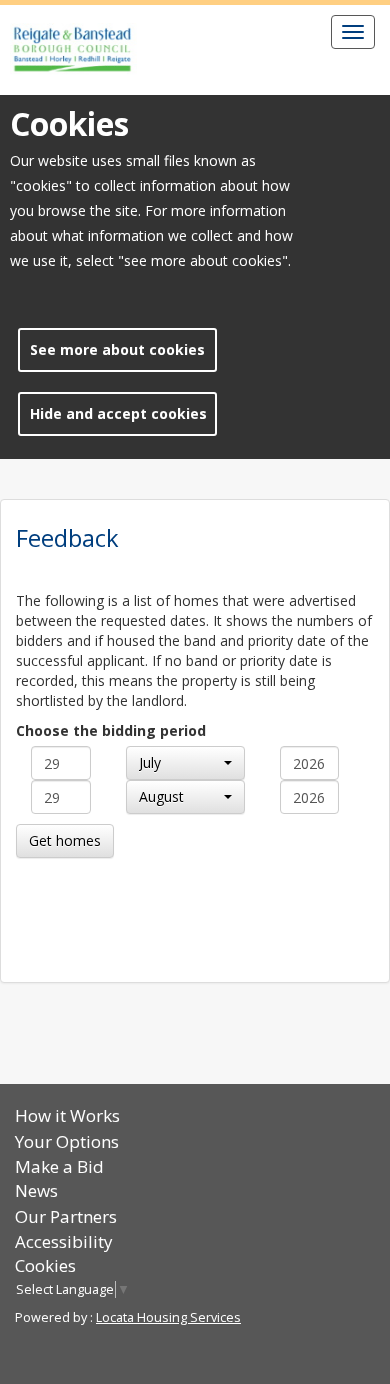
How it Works (67, 1115)
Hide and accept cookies (118, 413)
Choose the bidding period (111, 730)
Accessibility (64, 1241)
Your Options (67, 1141)
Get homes (65, 840)
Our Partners (66, 1216)
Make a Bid (59, 1166)
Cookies (45, 1265)
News (36, 1190)
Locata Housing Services (168, 1317)
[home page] (73, 49)
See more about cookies (117, 349)
